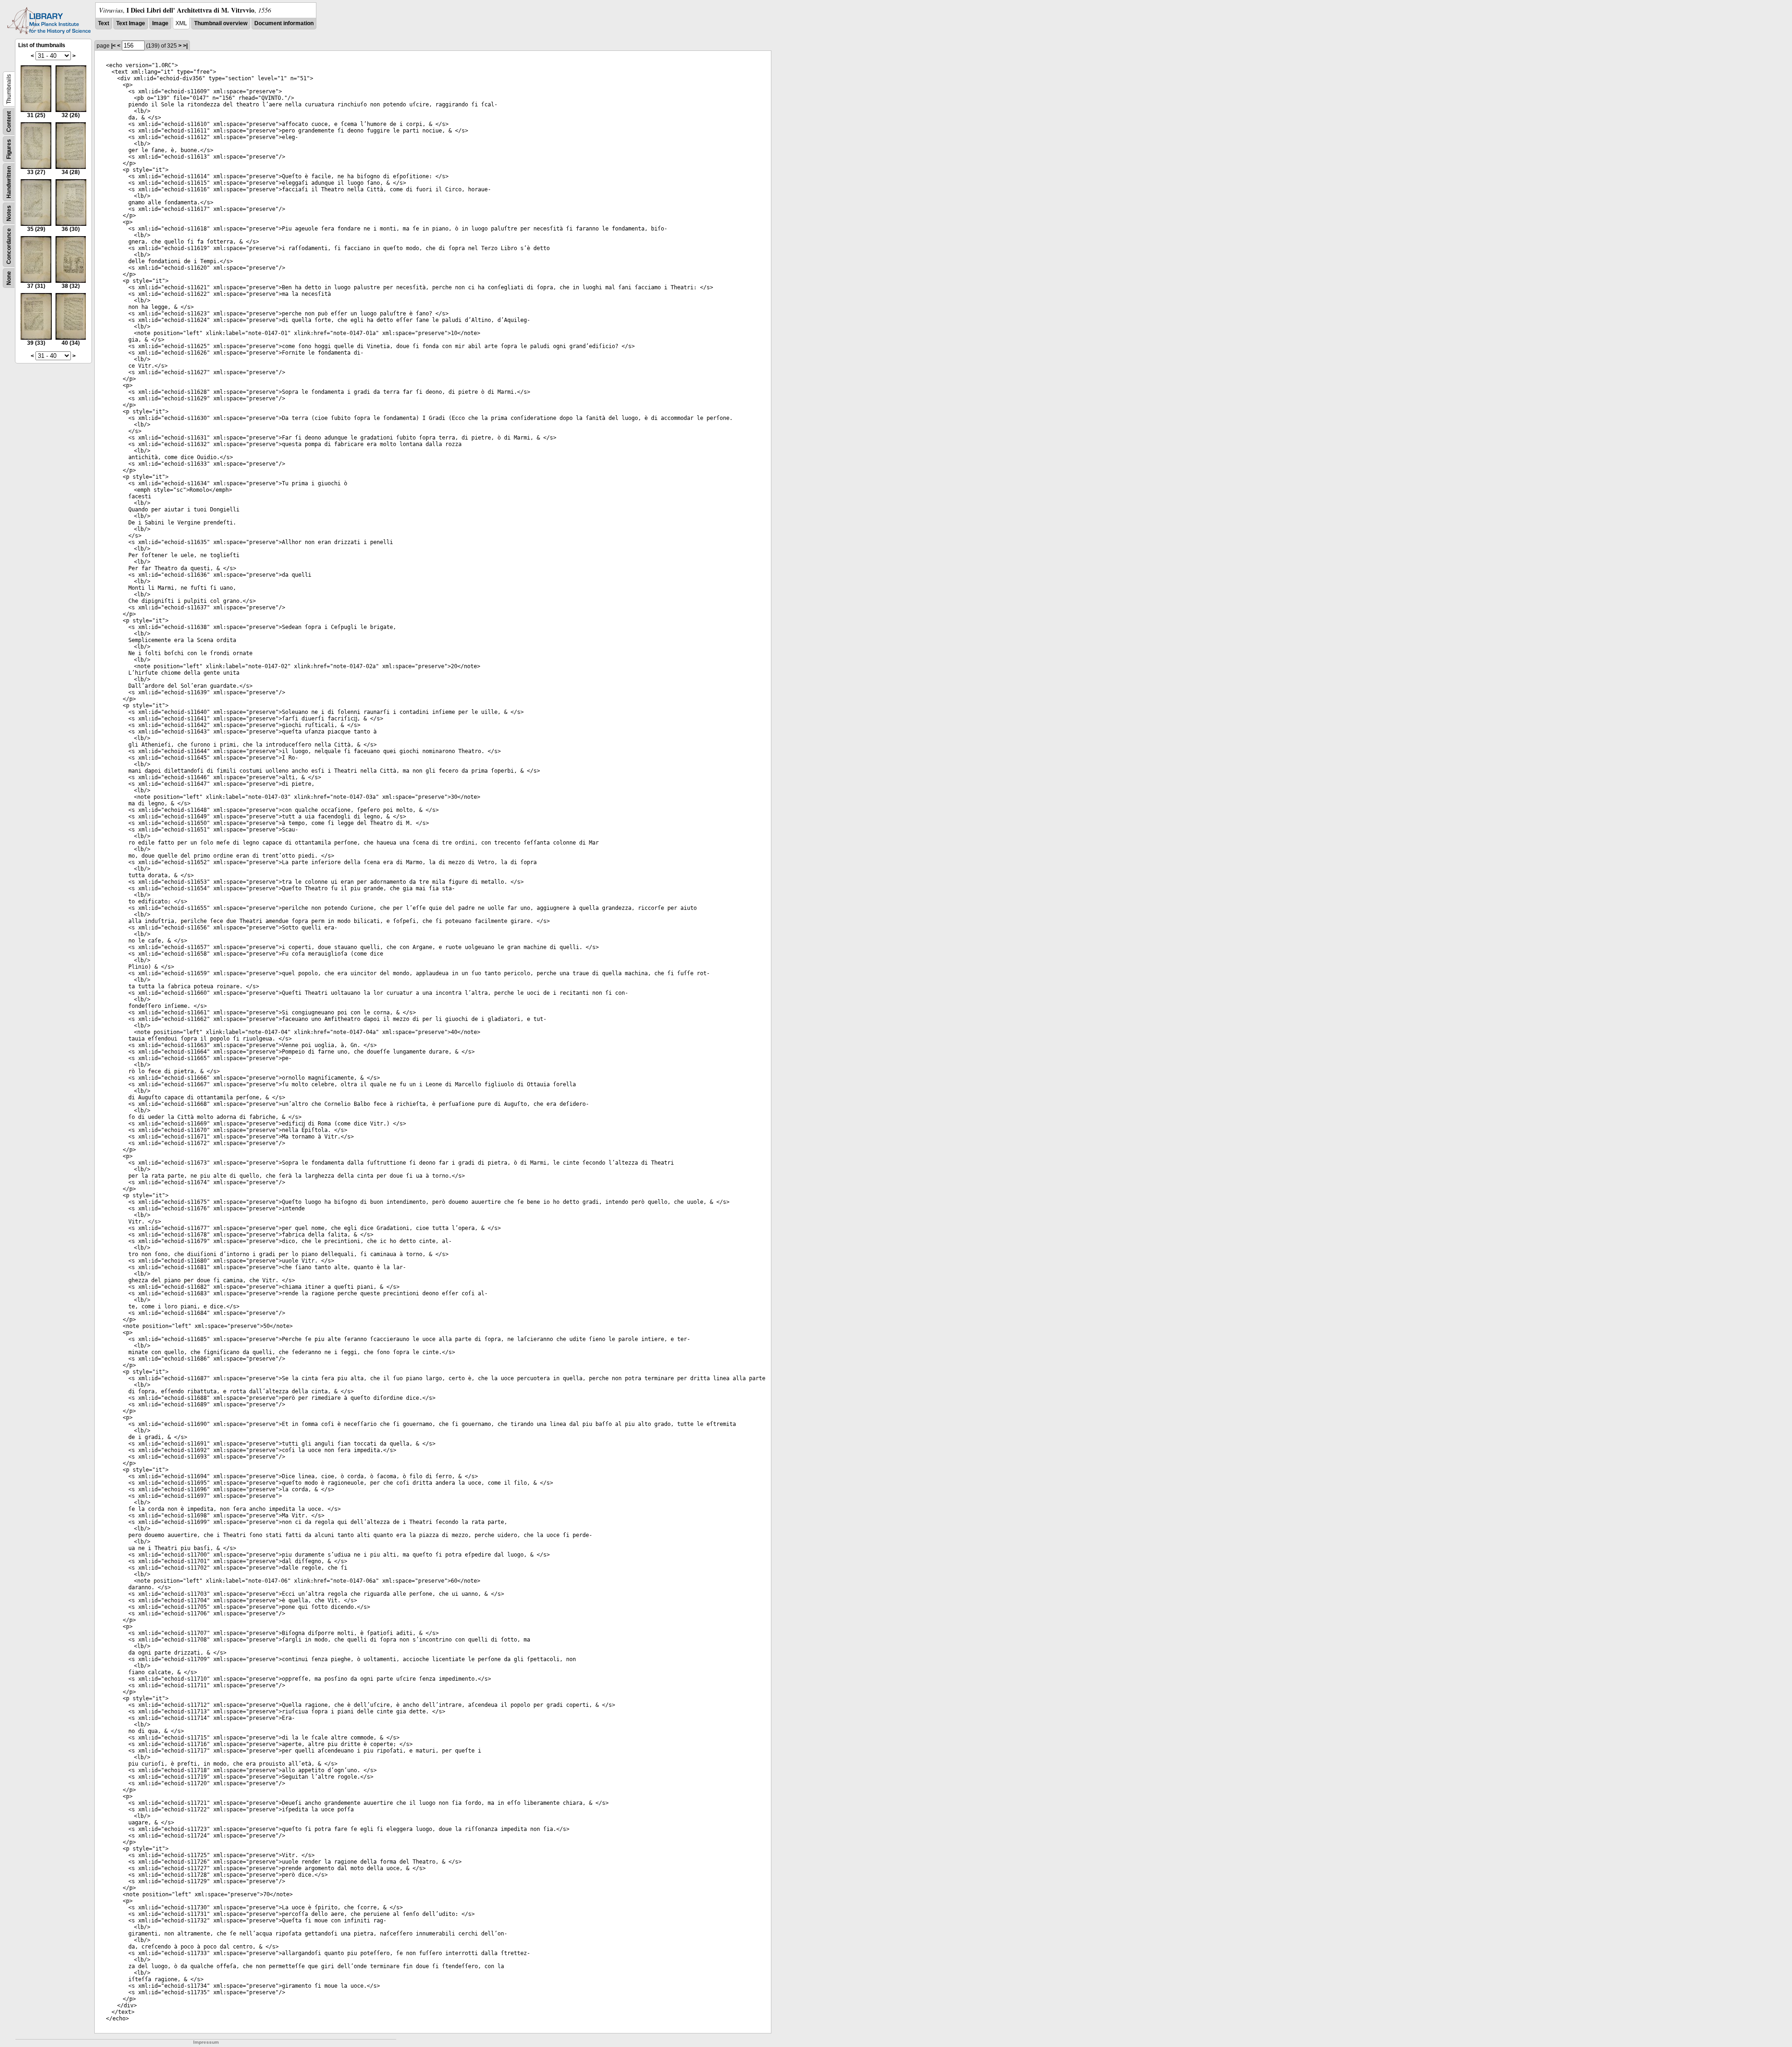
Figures (9, 149)
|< (113, 46)
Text (104, 23)
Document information (284, 23)
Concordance (9, 246)
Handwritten (9, 182)
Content (9, 122)
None (9, 278)
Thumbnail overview (221, 23)
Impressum (206, 2042)
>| (185, 46)
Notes (9, 213)
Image (160, 23)
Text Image (131, 23)
